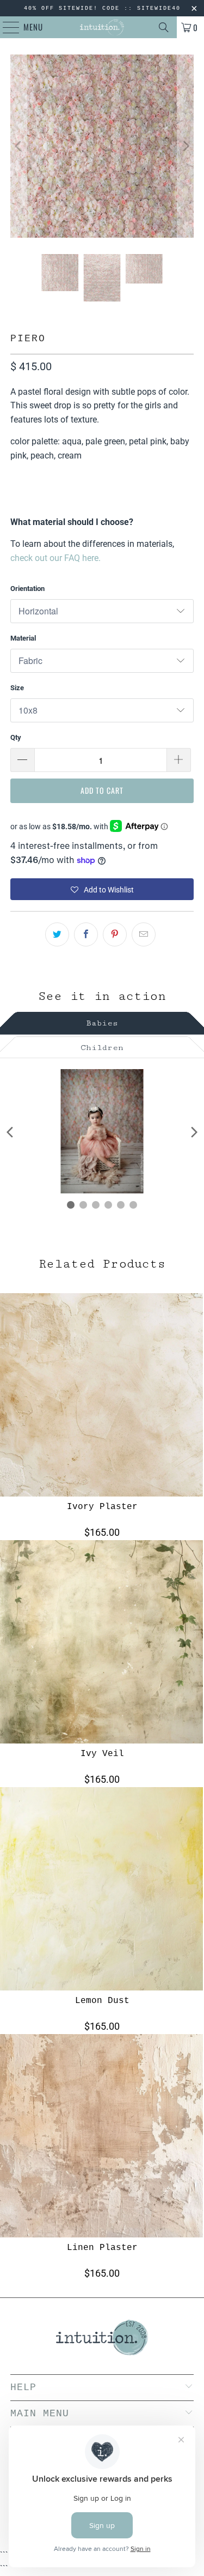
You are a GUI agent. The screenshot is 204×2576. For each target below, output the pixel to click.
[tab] (102, 1021)
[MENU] (5, 27)
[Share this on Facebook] (86, 934)
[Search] (164, 27)
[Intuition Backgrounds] (102, 27)
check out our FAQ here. (55, 558)
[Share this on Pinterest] (115, 934)
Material (23, 638)
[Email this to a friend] (144, 934)
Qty (16, 737)
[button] (102, 889)
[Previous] (18, 146)
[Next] (186, 146)
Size (17, 688)
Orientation (27, 589)
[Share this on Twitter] (57, 934)
